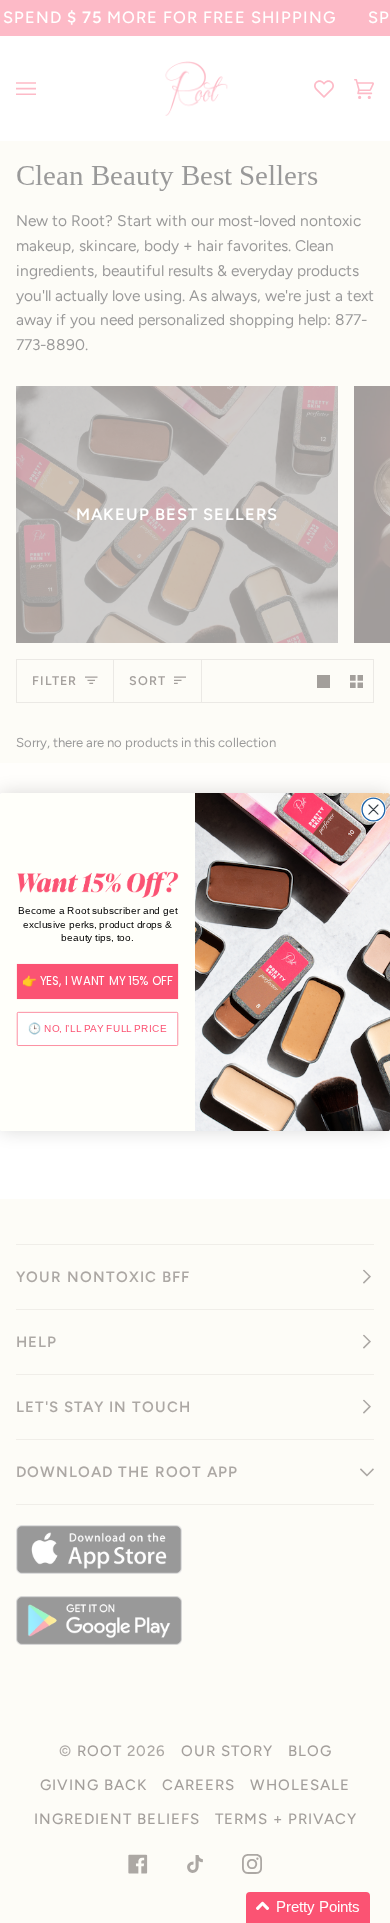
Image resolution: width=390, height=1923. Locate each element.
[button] (308, 1907)
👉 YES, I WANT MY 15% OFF (97, 981)
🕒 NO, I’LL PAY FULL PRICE (97, 1028)
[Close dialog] (373, 809)
